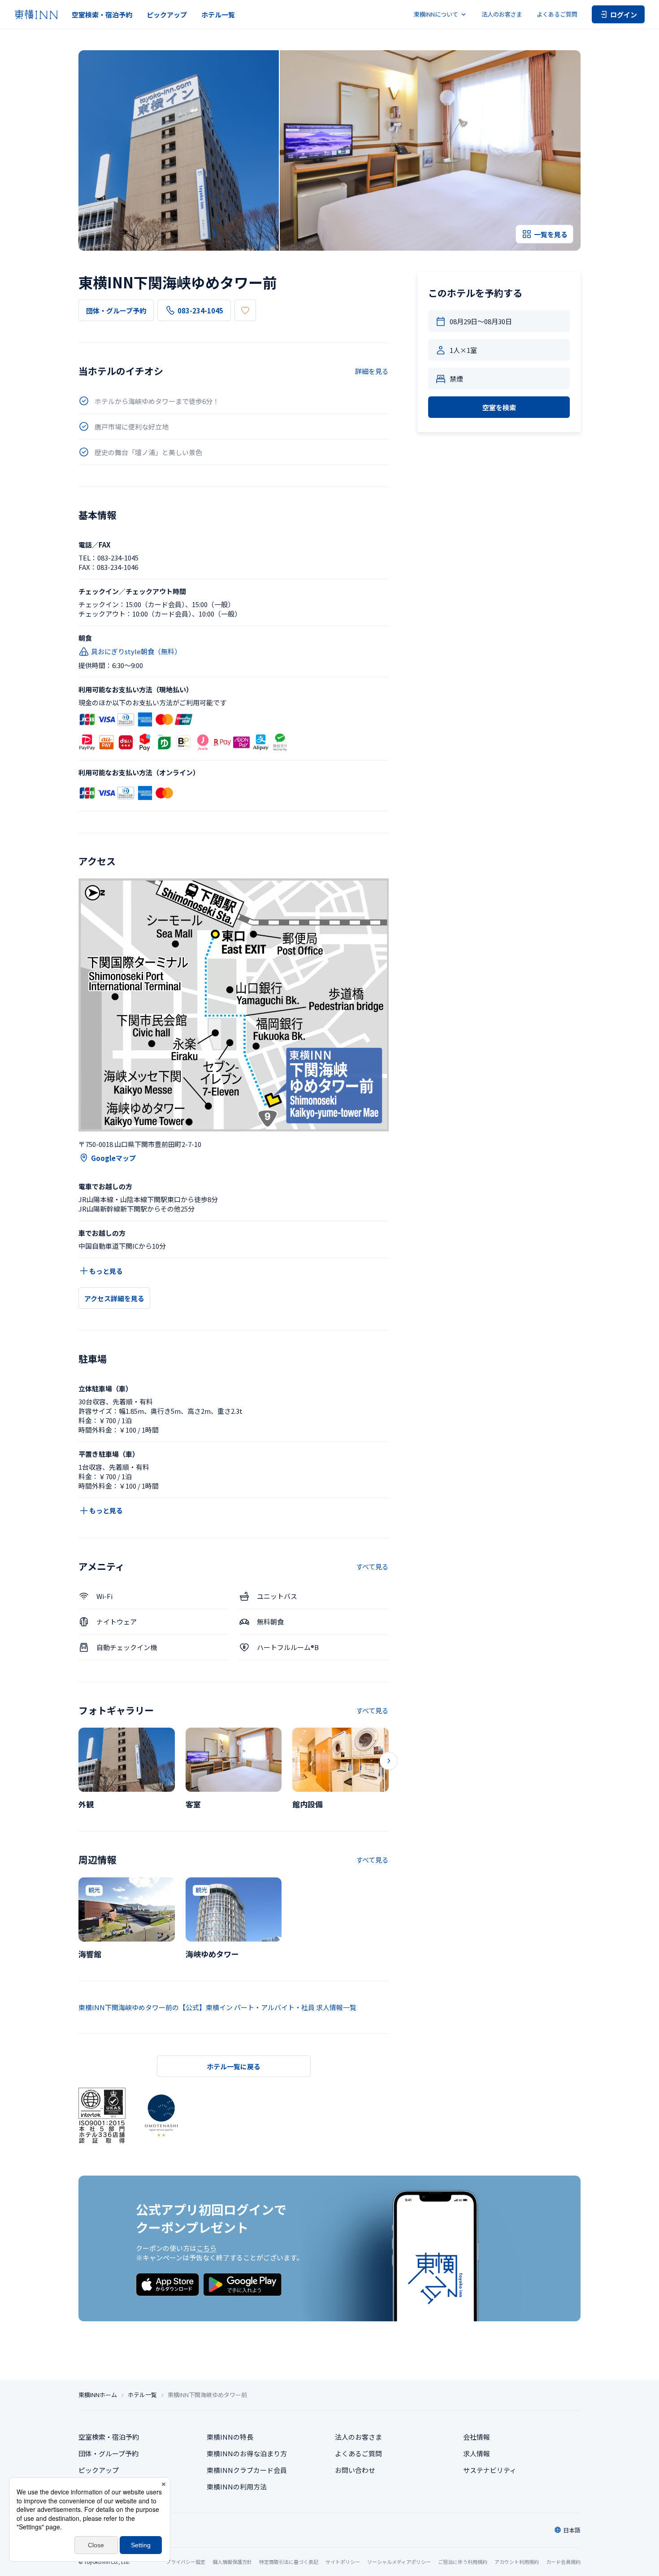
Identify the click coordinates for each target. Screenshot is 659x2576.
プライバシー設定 (186, 2562)
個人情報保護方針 (232, 2562)
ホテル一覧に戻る (234, 2066)
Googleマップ (113, 1158)
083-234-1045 (200, 311)
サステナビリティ (490, 2470)
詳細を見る (372, 371)
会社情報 (477, 2437)
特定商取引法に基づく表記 (289, 2562)
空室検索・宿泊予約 (102, 15)
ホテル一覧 (218, 15)
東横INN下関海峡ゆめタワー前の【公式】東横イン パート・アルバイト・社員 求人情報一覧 (217, 2007)
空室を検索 (499, 407)
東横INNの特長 (230, 2437)
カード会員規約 (563, 2562)
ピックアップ (167, 15)
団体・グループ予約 (116, 311)
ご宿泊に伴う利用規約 (463, 2562)
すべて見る (372, 1566)
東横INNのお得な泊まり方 (247, 2453)
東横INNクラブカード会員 (247, 2470)
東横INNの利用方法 (237, 2487)
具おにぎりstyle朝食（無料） (136, 651)
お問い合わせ (355, 2470)
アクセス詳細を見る (114, 1298)
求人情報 (477, 2453)
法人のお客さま (502, 14)
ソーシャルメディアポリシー (399, 2562)
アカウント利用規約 (517, 2562)
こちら (206, 2248)
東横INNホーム (98, 2395)
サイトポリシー (343, 2562)
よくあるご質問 (557, 14)
